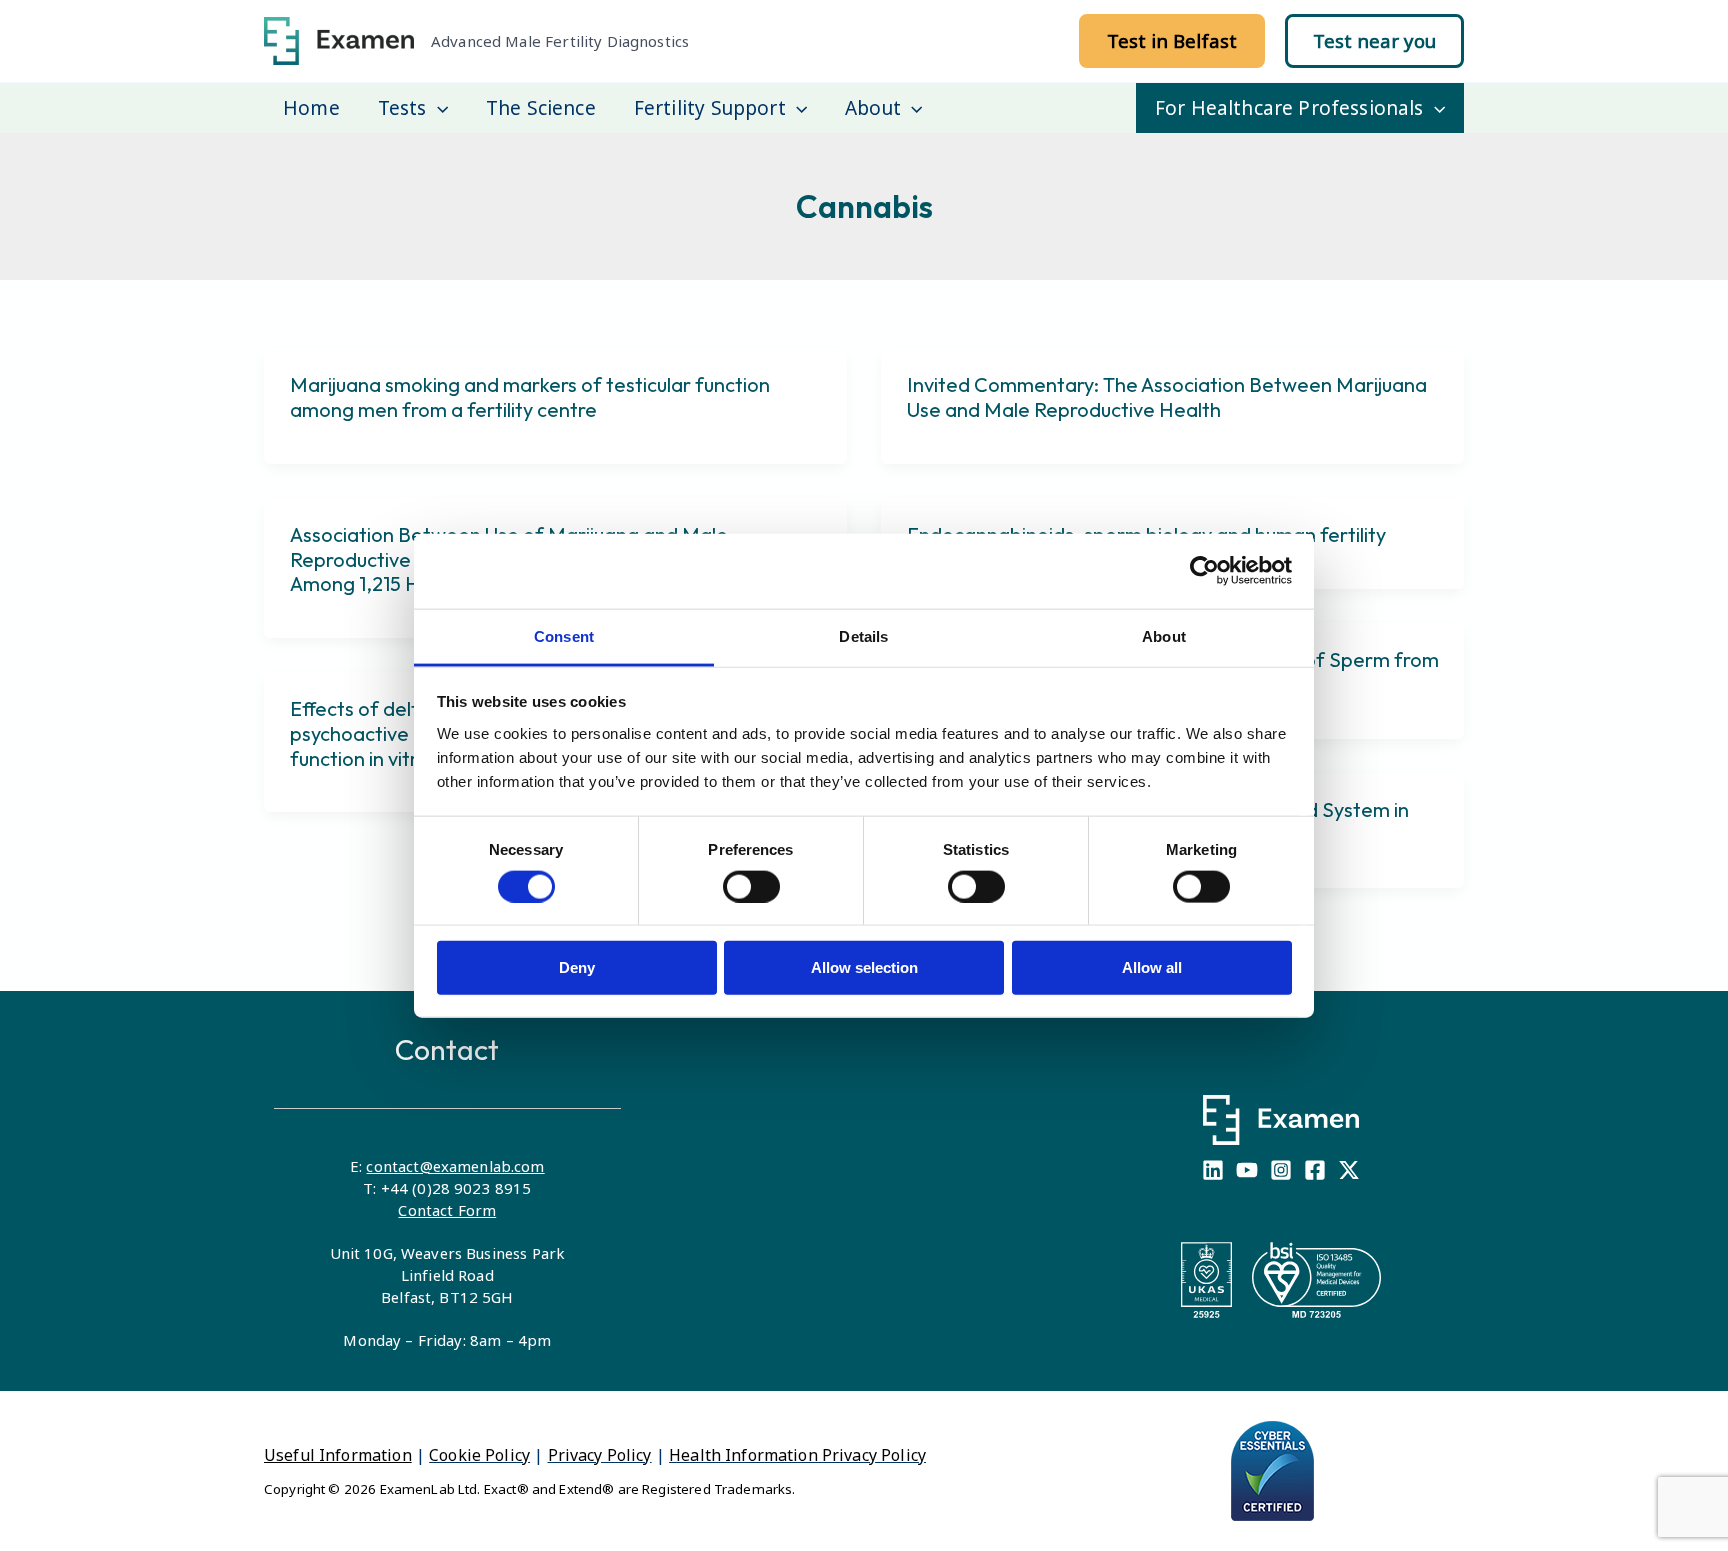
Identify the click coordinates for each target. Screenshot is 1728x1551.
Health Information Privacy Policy (797, 1455)
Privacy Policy (600, 1455)
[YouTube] (1247, 1170)
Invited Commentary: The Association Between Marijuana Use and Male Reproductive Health (1167, 397)
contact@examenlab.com (455, 1166)
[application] (437, 108)
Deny (577, 967)
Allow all (1152, 967)
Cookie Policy (479, 1455)
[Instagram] (1281, 1170)
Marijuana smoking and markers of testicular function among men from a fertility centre (530, 397)
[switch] (751, 886)
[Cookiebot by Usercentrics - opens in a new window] (1204, 571)
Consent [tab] (564, 635)
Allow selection (864, 967)
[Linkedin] (1213, 1170)
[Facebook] (1315, 1170)
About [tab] (1164, 635)
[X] (1349, 1170)
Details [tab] (863, 635)
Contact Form (447, 1210)
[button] (1172, 41)
